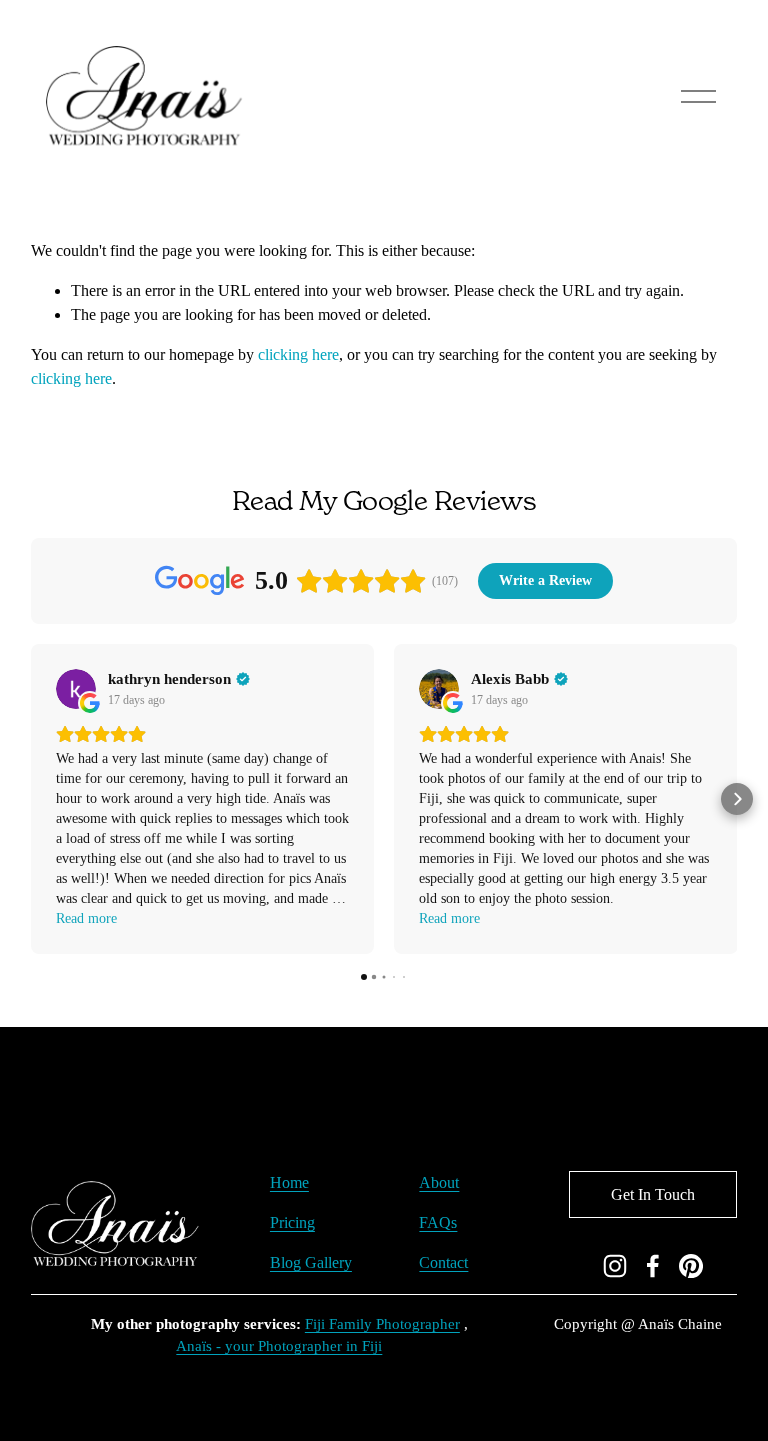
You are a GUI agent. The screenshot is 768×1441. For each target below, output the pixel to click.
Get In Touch (653, 1194)
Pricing (292, 1222)
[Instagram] (615, 1266)
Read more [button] (86, 918)
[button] (31, 799)
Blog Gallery (311, 1262)
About (439, 1182)
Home (289, 1182)
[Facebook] (653, 1266)
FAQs (438, 1222)
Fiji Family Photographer (382, 1324)
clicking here (298, 354)
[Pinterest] (691, 1266)
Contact (443, 1262)
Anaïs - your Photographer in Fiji (279, 1346)
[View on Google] (76, 689)
